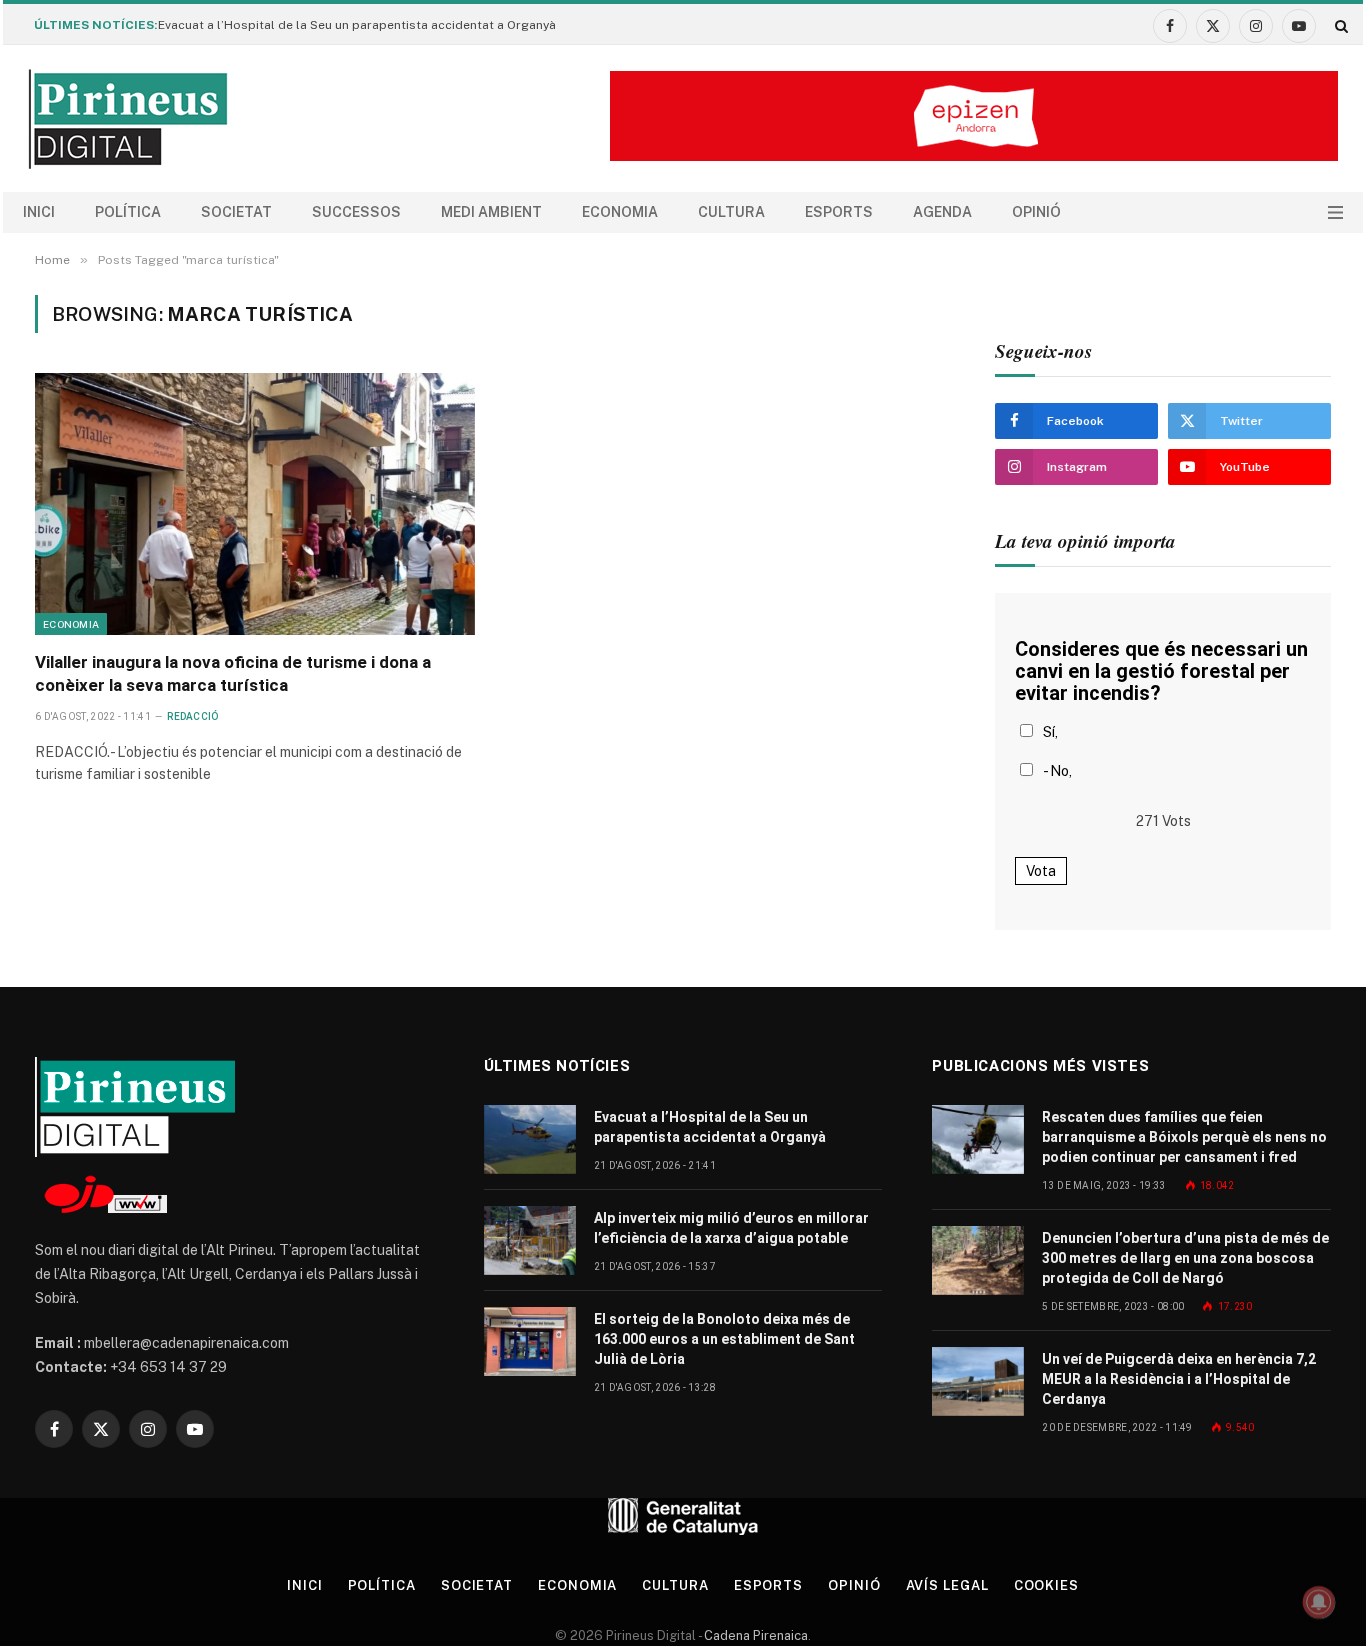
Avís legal (947, 1585)
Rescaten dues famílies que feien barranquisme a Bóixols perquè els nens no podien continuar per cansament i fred (1184, 1137)
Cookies (1046, 1585)
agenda (942, 212)
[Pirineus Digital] (128, 119)
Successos (356, 212)
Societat (236, 212)
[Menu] (1335, 212)
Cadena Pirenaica (754, 1635)
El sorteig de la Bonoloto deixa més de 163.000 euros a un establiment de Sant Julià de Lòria (724, 1339)
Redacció (192, 716)
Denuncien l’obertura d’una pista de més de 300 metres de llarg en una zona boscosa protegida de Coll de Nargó (1185, 1258)
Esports (839, 212)
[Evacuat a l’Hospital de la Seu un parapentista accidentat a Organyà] (530, 1139)
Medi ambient (491, 212)
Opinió (1036, 212)
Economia (620, 212)
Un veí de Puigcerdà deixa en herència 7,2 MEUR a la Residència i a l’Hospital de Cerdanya (1179, 1379)
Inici (39, 212)
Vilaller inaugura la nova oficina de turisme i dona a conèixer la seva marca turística (233, 673)
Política (128, 212)
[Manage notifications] (1319, 1602)
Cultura (731, 212)
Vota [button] (1041, 871)
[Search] (1339, 25)
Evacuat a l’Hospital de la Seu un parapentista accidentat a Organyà (357, 25)
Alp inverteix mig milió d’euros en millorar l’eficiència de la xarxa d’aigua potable (731, 1228)
